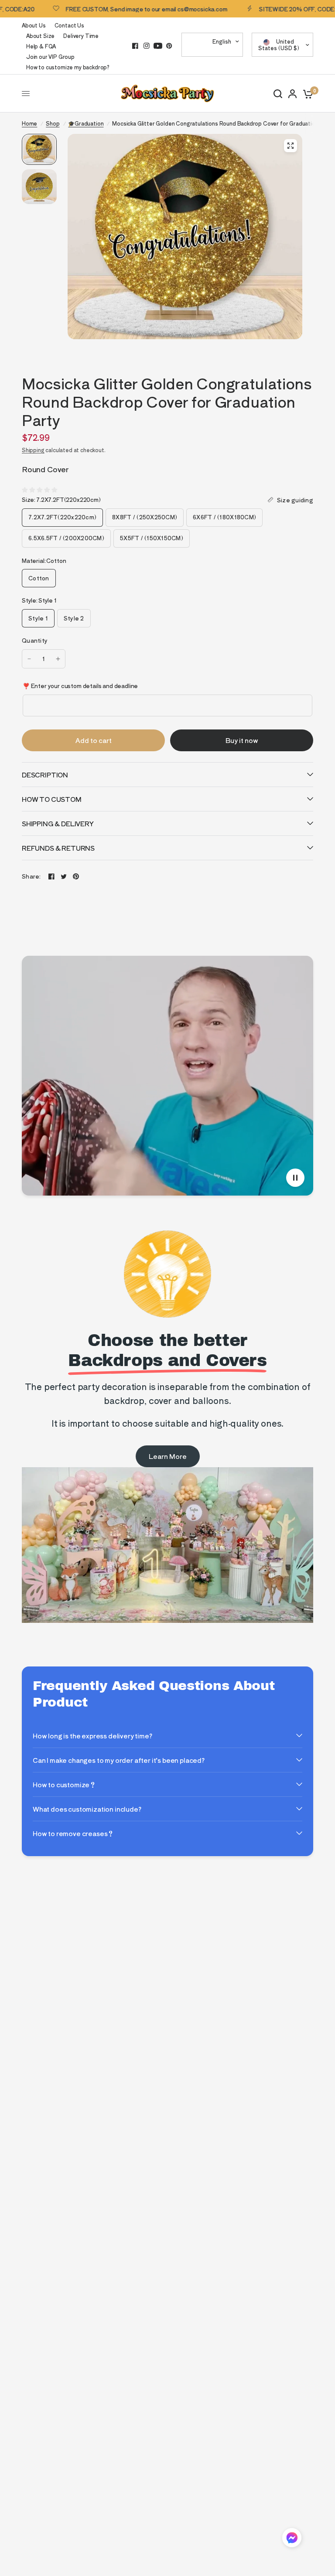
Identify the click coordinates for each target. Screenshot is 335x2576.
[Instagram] (147, 46)
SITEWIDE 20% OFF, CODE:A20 (269, 9)
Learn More (168, 1456)
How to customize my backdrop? (68, 67)
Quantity (35, 640)
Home (29, 123)
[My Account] (292, 94)
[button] (292, 2539)
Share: (31, 876)
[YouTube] (158, 46)
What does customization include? (87, 1809)
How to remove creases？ (73, 1833)
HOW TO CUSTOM (52, 799)
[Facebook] (135, 46)
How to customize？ (64, 1784)
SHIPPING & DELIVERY (58, 823)
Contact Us (69, 25)
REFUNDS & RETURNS (58, 848)
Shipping (33, 450)
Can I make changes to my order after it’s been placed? (119, 1760)
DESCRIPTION (45, 775)
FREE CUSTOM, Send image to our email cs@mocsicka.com (113, 9)
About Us (34, 25)
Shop (53, 123)
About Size (40, 36)
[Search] (278, 94)
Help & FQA (41, 46)
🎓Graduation (86, 123)
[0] (306, 94)
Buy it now (242, 740)
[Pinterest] (169, 46)
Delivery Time (81, 36)
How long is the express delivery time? (92, 1736)
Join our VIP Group (50, 56)
